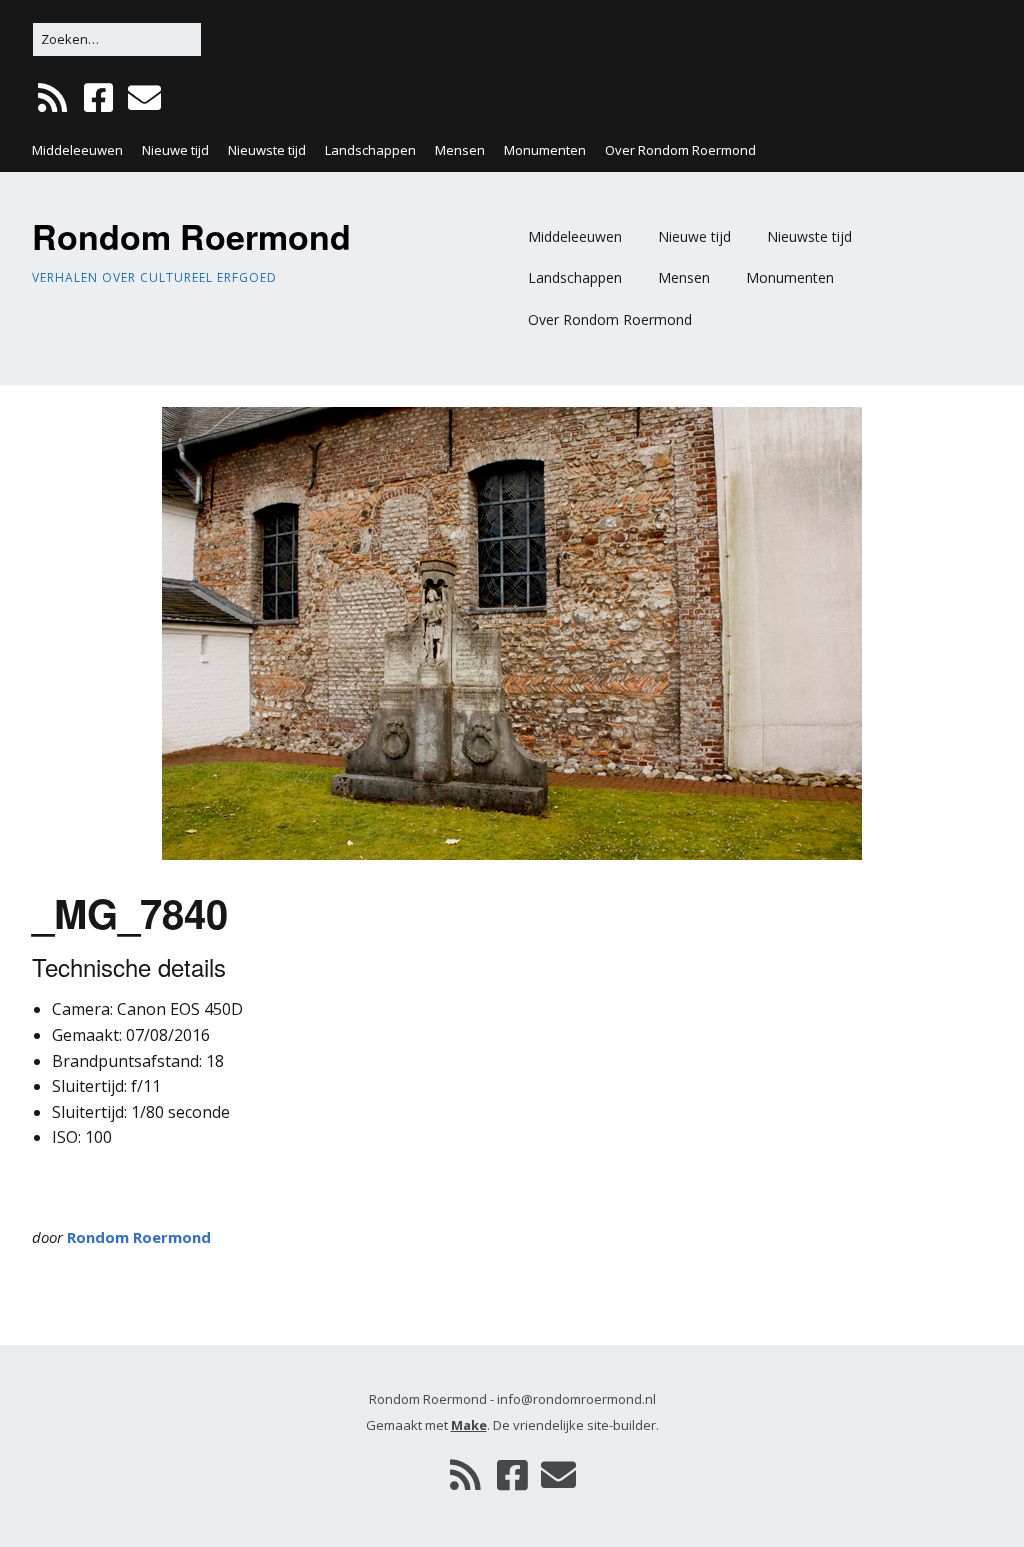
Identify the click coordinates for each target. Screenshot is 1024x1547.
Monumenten (545, 150)
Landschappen (370, 150)
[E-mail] (144, 98)
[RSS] (54, 98)
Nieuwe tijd (175, 150)
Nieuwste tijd (267, 150)
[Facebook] (98, 98)
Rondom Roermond (191, 236)
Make (469, 1425)
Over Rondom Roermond (680, 150)
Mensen (460, 150)
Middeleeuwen (77, 150)
